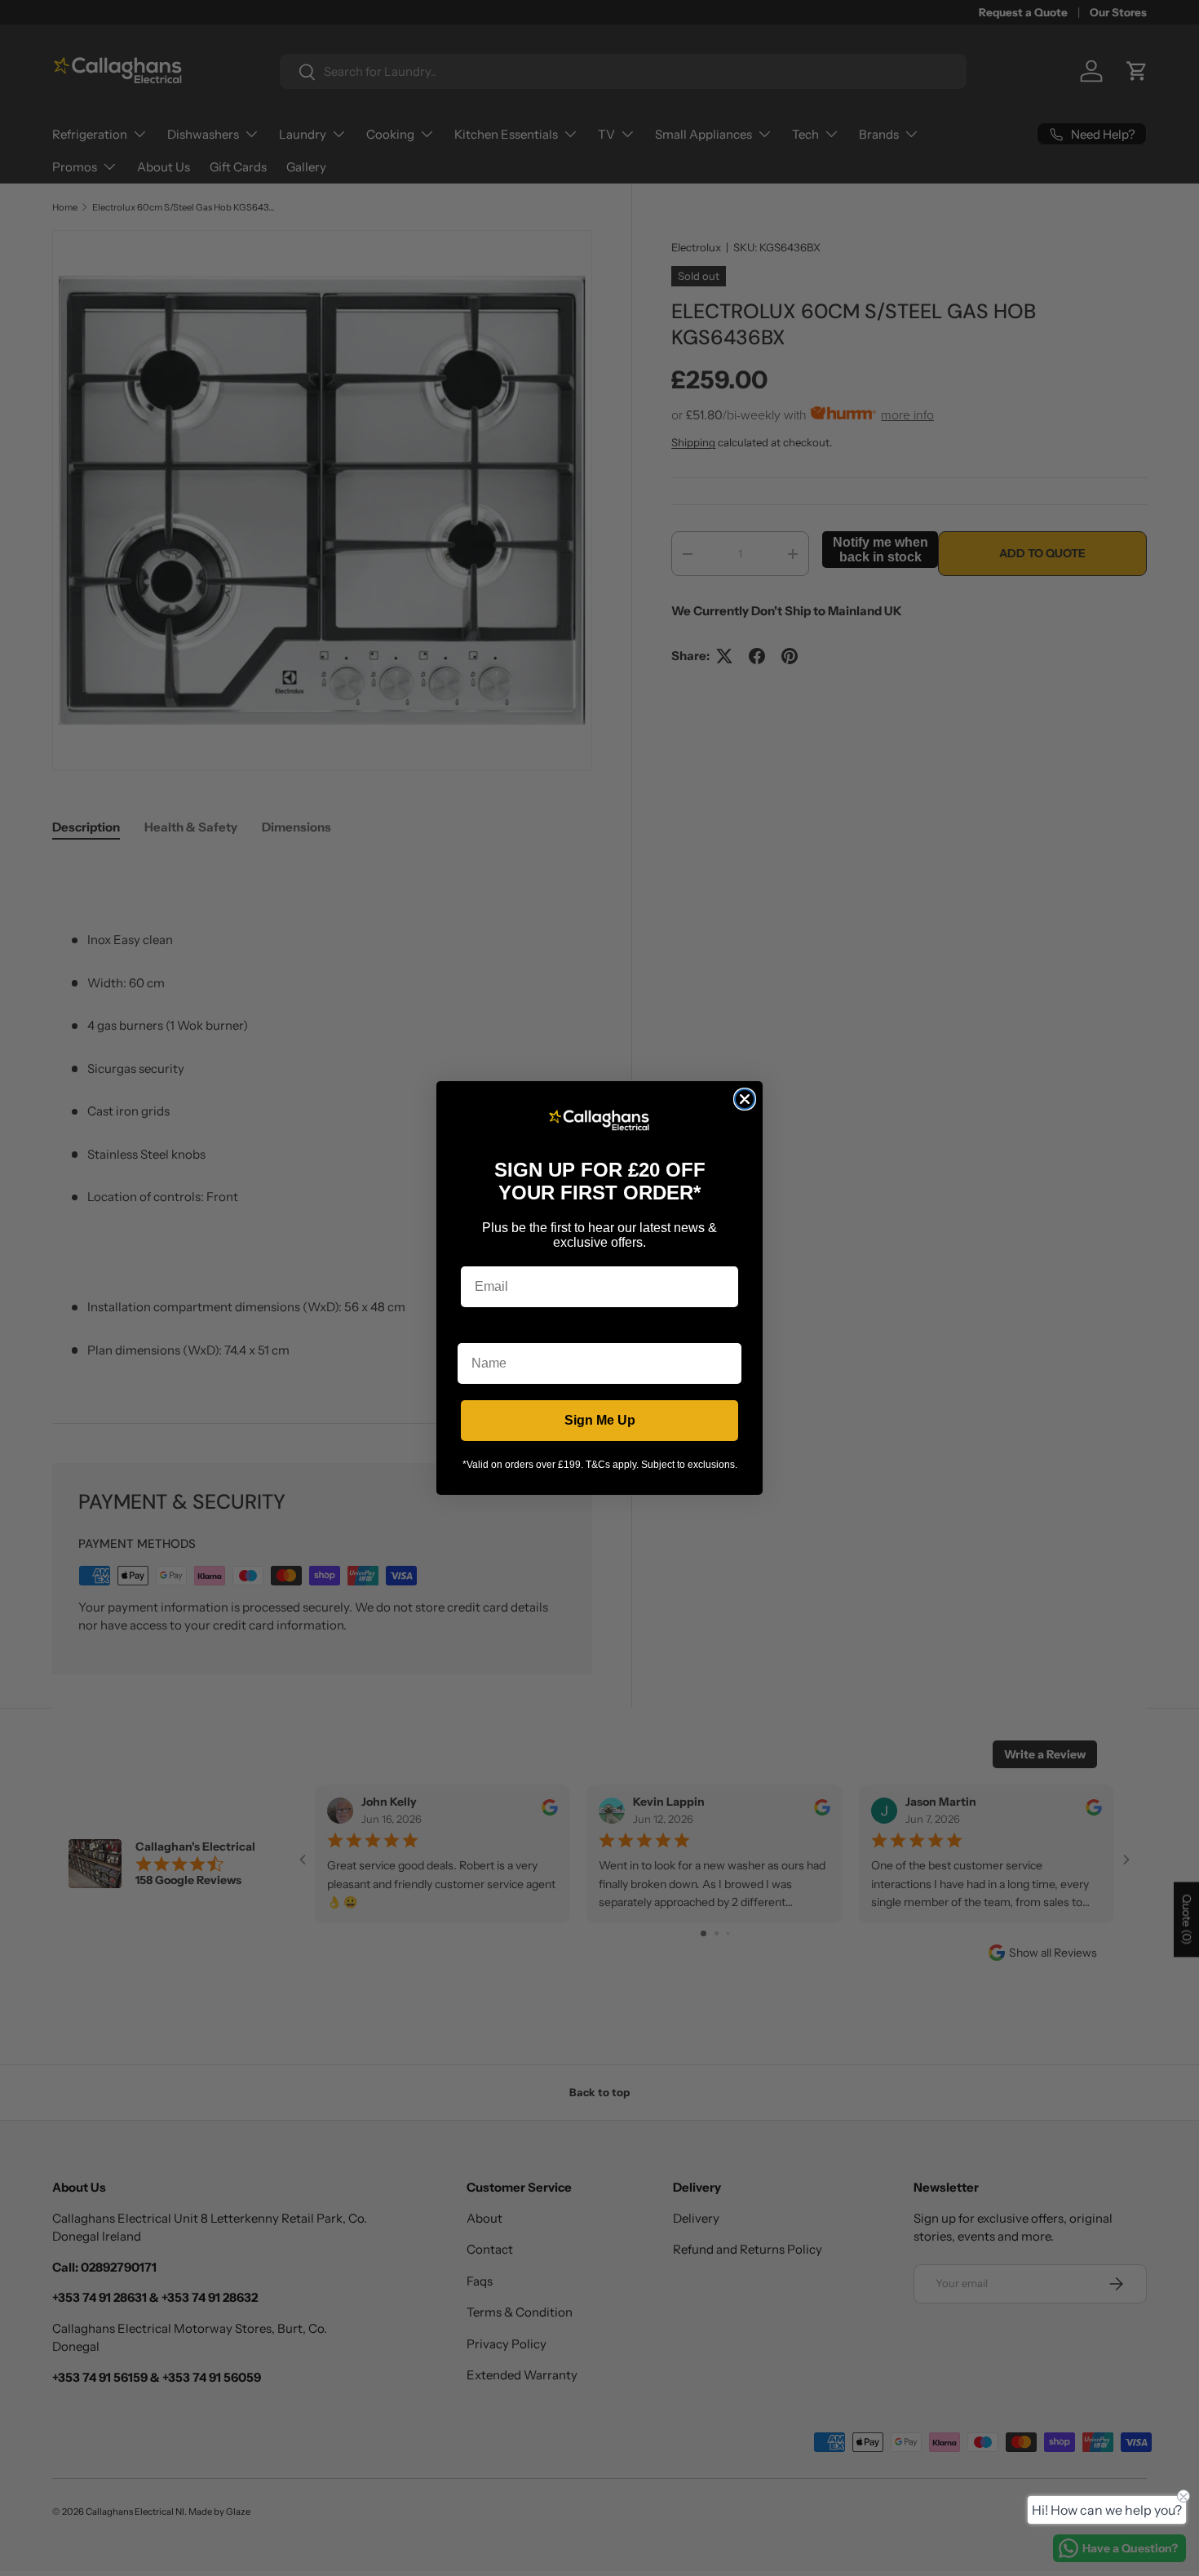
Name (476, 1330)
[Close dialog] (745, 1099)
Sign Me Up (600, 1420)
